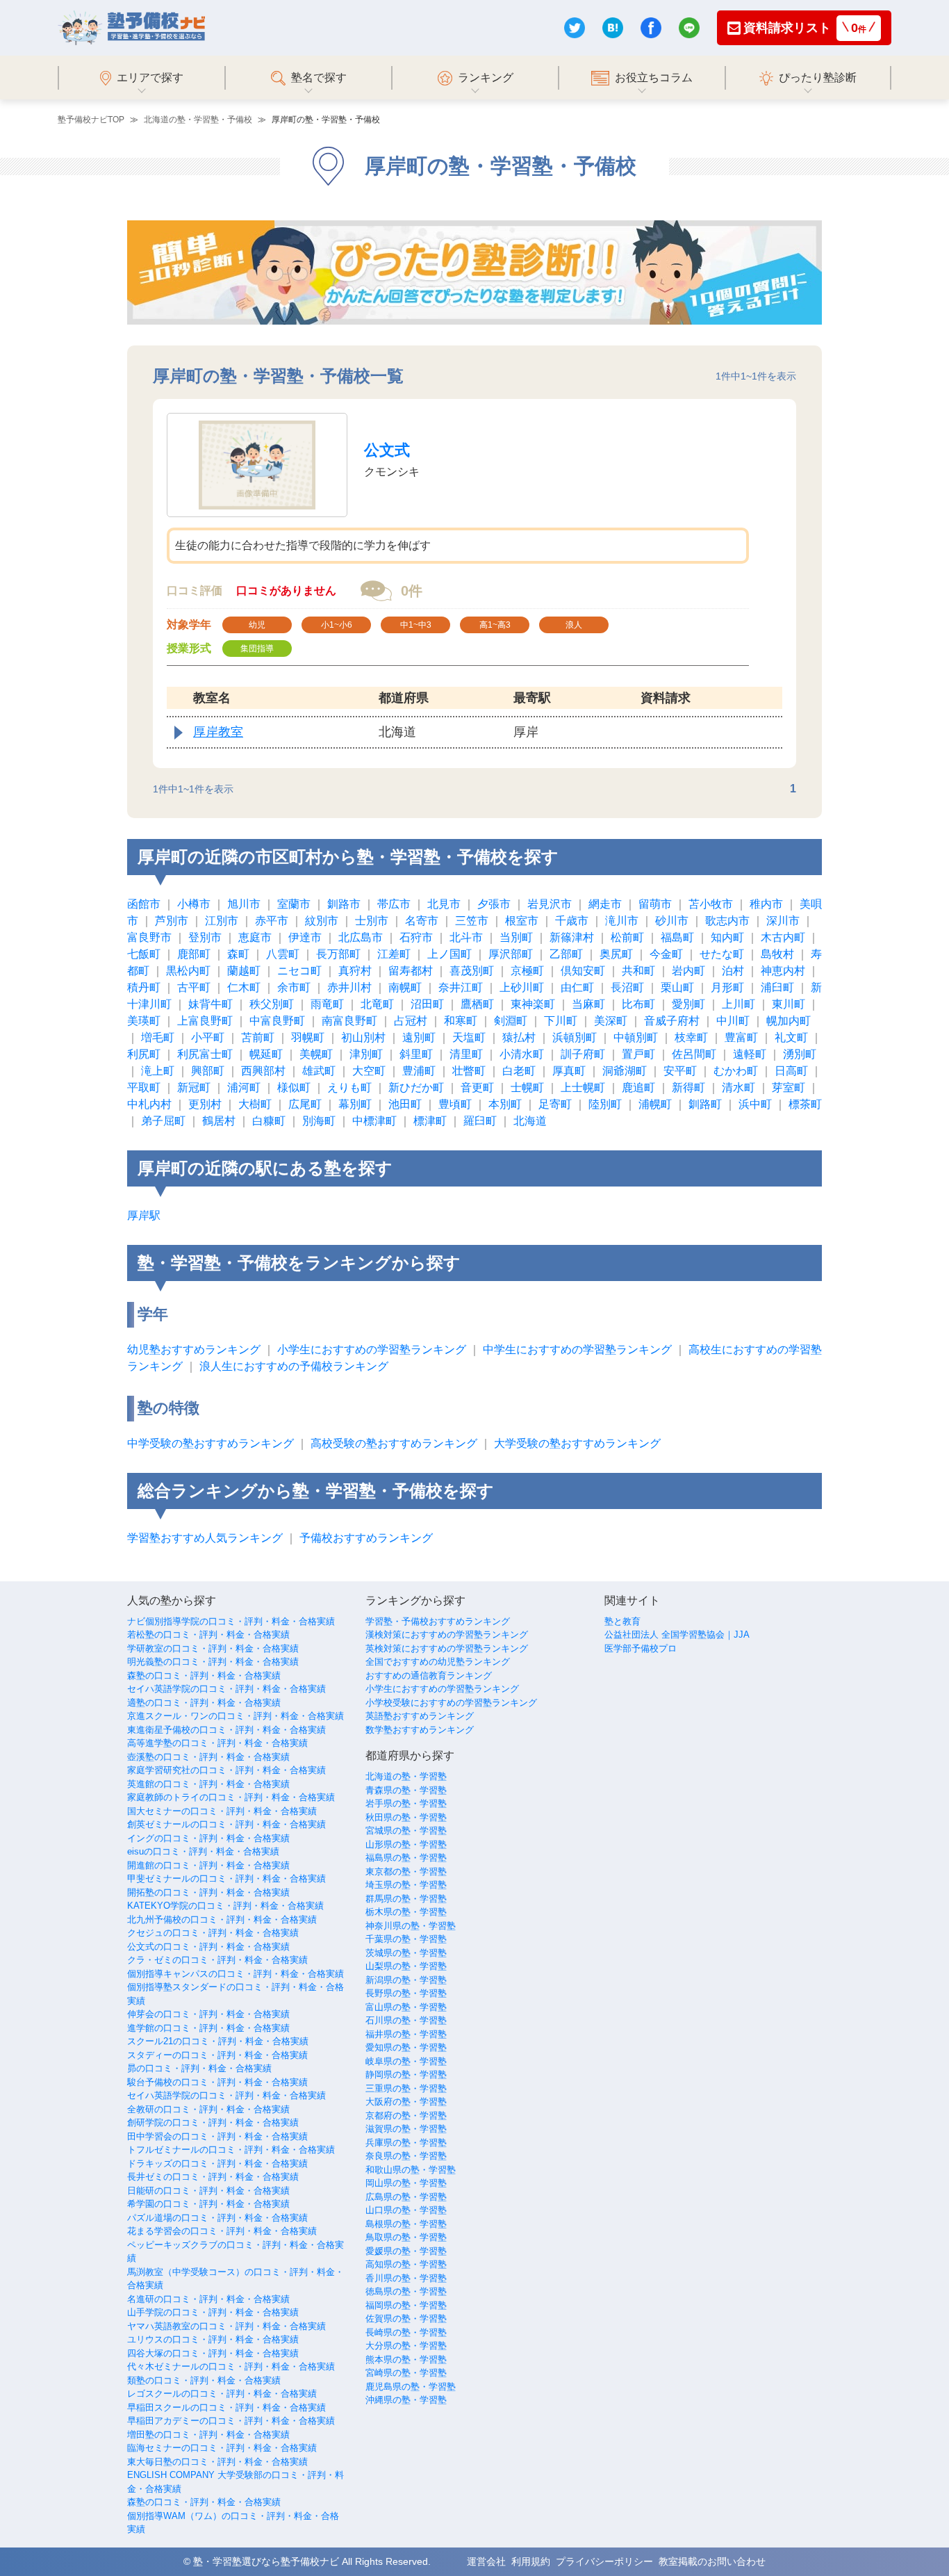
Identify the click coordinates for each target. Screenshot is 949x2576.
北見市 (444, 904)
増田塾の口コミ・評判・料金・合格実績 (208, 2435)
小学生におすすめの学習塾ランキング (372, 1350)
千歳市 (572, 921)
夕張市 (494, 904)
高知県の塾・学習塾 (406, 2264)
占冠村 (411, 1021)
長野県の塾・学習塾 (406, 1993)
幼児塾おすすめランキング (194, 1350)
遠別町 (419, 1037)
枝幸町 (691, 1037)
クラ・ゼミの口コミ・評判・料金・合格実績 (217, 1960)
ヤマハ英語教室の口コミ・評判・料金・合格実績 (226, 2326)
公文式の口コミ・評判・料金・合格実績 (208, 1947)
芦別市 (172, 921)
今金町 (666, 954)
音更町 (477, 1087)
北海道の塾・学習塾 (406, 1776)
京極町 (527, 971)
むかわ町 (736, 1071)
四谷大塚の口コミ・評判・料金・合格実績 (213, 2353)
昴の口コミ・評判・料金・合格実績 (199, 2068)
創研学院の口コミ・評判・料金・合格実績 (213, 2122)
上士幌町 (583, 1087)
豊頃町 (455, 1104)
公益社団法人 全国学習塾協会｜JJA (677, 1635)
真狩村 (355, 971)
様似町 (294, 1087)
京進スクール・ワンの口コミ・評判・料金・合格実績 (236, 1716)
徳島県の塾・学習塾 (406, 2291)
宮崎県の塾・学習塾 (406, 2373)
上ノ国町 (449, 954)
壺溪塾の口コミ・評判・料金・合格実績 (208, 1757)
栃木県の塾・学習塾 (406, 1912)
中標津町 (374, 1121)
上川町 (738, 1004)
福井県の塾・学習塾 (406, 2034)
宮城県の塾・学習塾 (406, 1831)
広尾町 (305, 1104)
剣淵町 (511, 1021)
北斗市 (466, 937)
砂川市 (672, 921)
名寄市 (422, 921)
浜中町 (755, 1104)
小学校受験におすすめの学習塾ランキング (451, 1703)
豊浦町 (419, 1071)
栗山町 (677, 987)
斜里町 (416, 1054)
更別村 (205, 1104)
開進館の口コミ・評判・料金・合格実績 (208, 1865)
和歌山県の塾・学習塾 (411, 2170)
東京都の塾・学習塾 (406, 1872)
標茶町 (805, 1104)
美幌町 (316, 1054)
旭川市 (244, 904)
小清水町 (522, 1054)
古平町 (194, 987)
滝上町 (158, 1071)
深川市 (783, 921)
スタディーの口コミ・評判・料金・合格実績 (217, 2055)
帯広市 (394, 904)
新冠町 (194, 1087)
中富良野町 (277, 1021)
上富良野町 (205, 1021)
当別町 (516, 937)
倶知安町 (583, 971)
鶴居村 (219, 1121)
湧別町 (800, 1054)
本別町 (505, 1104)
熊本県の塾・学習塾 (406, 2359)
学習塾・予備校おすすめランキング (438, 1621)
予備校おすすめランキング (366, 1538)
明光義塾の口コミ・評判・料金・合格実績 (213, 1662)
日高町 (791, 1071)
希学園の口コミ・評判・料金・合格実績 (208, 2204)
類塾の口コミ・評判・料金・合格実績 (204, 2380)
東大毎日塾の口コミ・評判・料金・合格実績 (217, 2462)
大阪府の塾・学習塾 (406, 2102)
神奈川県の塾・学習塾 (411, 1926)
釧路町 (705, 1104)
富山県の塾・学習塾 (406, 2007)
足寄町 (555, 1104)
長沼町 (627, 987)
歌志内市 (727, 921)
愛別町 (688, 1004)
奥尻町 (616, 954)
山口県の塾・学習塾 (406, 2210)
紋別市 (322, 921)
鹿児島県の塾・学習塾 (411, 2387)
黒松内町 (188, 971)
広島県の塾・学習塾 (406, 2197)
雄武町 (319, 1071)
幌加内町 (789, 1021)
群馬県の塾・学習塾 (406, 1899)
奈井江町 (461, 987)
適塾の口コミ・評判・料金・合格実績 (204, 1703)
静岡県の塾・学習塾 (406, 2074)
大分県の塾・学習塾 (406, 2346)
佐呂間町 (694, 1054)
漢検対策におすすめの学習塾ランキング (447, 1635)
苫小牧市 (711, 904)
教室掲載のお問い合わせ (712, 2561)
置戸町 (638, 1054)
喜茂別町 (472, 971)
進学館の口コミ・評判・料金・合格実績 (208, 2028)
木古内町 (783, 937)
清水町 (738, 1087)
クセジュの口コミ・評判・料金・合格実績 (213, 1933)
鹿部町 (194, 954)
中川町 (733, 1021)
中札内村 (149, 1104)
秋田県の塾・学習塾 (406, 1817)
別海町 (319, 1121)
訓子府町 (583, 1054)
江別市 (222, 921)
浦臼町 (777, 987)
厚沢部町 (511, 954)
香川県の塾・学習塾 (406, 2278)
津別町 (366, 1054)
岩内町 (688, 971)
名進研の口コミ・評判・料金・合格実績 (208, 2299)
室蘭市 (294, 904)
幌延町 (266, 1054)
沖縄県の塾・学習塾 (406, 2400)
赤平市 (272, 921)
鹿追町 (638, 1087)
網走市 (605, 904)
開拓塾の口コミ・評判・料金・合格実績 (208, 1892)
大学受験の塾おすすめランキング (577, 1443)
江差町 (394, 954)
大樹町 (255, 1104)
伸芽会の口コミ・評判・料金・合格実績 (208, 2014)
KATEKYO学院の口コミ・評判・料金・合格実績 (225, 1906)
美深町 (611, 1021)
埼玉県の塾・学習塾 (406, 1885)
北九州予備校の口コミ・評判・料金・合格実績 (222, 1919)
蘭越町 (244, 971)
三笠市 (472, 921)
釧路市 (344, 904)
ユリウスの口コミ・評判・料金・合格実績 (213, 2339)
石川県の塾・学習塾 (406, 2020)
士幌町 (527, 1087)
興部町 (208, 1071)
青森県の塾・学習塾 (406, 1790)
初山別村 (363, 1037)
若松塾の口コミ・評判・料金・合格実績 (208, 1635)
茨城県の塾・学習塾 (406, 1953)
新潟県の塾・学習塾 (406, 1980)
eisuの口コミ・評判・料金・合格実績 (203, 1851)
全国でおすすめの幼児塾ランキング (438, 1662)
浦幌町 (655, 1104)
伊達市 (305, 937)
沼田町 (427, 1004)
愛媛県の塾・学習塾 (406, 2251)
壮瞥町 (469, 1071)
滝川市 (622, 921)
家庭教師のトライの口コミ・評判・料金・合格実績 (231, 1797)
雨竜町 (327, 1004)
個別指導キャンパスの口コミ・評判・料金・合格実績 (236, 1974)
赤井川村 (349, 987)
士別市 (372, 921)
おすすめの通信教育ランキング (429, 1676)
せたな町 (722, 954)
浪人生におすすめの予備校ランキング (294, 1366)
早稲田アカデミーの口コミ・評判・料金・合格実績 (231, 2421)
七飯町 (144, 954)
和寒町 (461, 1021)
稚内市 (766, 904)
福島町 (677, 937)
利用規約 (531, 2561)
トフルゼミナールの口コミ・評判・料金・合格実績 (231, 2150)
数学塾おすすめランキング (420, 1730)
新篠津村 (572, 937)
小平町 (208, 1037)
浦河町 (244, 1087)
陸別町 (605, 1104)
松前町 (627, 937)
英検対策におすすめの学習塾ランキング (447, 1648)
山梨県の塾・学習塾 (406, 1966)
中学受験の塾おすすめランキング (211, 1443)
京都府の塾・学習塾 (406, 2116)
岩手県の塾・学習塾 (406, 1803)
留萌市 (655, 904)
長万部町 (338, 954)
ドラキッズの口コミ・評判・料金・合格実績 (217, 2163)
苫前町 (258, 1037)
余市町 (294, 987)
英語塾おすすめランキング (420, 1716)
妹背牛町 (211, 1004)
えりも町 (349, 1087)
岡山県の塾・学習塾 (406, 2183)
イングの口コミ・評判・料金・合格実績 (208, 1838)
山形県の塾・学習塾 (406, 1844)
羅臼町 (480, 1121)
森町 (238, 954)
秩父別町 (272, 1004)
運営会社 (486, 2561)
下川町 (561, 1021)
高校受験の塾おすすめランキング (394, 1443)
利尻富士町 (205, 1054)
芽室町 (789, 1087)
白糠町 (269, 1121)
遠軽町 (750, 1054)
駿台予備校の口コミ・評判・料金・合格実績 (217, 2082)
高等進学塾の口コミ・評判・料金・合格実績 (217, 1743)
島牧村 (777, 954)
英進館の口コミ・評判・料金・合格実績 (208, 1784)
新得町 (688, 1087)
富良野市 (149, 937)
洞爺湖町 (625, 1071)
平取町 (144, 1087)
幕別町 (355, 1104)
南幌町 (405, 987)
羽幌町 (308, 1037)
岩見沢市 (550, 904)
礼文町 (791, 1037)
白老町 (519, 1071)
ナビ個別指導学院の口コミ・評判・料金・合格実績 (231, 1621)
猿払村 (519, 1037)
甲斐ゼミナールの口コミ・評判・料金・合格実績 (226, 1878)
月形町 (727, 987)
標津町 (430, 1121)
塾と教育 (622, 1621)
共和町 (638, 971)
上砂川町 (522, 987)
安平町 (680, 1071)
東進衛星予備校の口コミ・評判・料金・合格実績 (226, 1730)
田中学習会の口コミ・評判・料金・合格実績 (217, 2136)
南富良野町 (349, 1021)
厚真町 (569, 1071)
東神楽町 (533, 1004)
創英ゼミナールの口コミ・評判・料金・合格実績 (226, 1824)
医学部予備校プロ (641, 1648)
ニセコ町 (299, 971)
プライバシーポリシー (604, 2561)
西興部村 (263, 1071)
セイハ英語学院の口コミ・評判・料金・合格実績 (226, 1689)
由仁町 (577, 987)
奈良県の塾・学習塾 (406, 2156)
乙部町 (566, 954)
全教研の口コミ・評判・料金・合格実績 (208, 2109)
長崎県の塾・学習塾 (406, 2332)
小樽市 (194, 904)
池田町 (405, 1104)
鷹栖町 (477, 1004)
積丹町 (144, 987)
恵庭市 (255, 937)
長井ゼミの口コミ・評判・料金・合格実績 (213, 2177)
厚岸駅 (144, 1215)
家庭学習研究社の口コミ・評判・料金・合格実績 (226, 1770)
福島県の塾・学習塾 (406, 1858)
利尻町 (144, 1054)
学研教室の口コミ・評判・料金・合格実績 (213, 1648)
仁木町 (244, 987)
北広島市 (361, 937)
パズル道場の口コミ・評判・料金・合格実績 (217, 2218)
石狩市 (416, 937)
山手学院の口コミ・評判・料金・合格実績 (213, 2312)
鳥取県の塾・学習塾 (406, 2237)
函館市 (144, 904)
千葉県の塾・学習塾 (406, 1939)
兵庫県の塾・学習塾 (406, 2143)
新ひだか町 (416, 1087)
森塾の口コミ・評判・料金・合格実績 (204, 1676)
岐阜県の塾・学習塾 (406, 2061)
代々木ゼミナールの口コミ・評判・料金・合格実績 (231, 2366)
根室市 (522, 921)
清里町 (466, 1054)
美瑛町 (144, 1021)
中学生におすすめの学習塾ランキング (577, 1350)
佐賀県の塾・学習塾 (406, 2318)
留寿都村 (411, 971)
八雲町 (283, 954)
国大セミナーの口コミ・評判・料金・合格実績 (222, 1811)
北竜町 (377, 1004)
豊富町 (741, 1037)
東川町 (789, 1004)
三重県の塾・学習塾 (406, 2088)
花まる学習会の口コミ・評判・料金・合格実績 (222, 2231)
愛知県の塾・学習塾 (406, 2047)
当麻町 (588, 1004)
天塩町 (469, 1037)
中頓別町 (636, 1037)
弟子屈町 (163, 1121)
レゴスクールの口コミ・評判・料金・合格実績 (222, 2394)
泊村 (733, 971)
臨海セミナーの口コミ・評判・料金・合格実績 (222, 2448)
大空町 (369, 1071)
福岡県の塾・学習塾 (406, 2305)
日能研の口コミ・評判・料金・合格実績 (208, 2191)
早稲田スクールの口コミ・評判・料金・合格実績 (226, 2407)
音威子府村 (672, 1021)
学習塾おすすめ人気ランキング (205, 1538)
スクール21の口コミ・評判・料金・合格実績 (218, 2041)
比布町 (638, 1004)
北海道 (530, 1121)
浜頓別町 (575, 1037)
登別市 (205, 937)
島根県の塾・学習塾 (406, 2224)
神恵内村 (783, 971)
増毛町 (158, 1037)
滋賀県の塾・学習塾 (406, 2129)
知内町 (727, 937)
